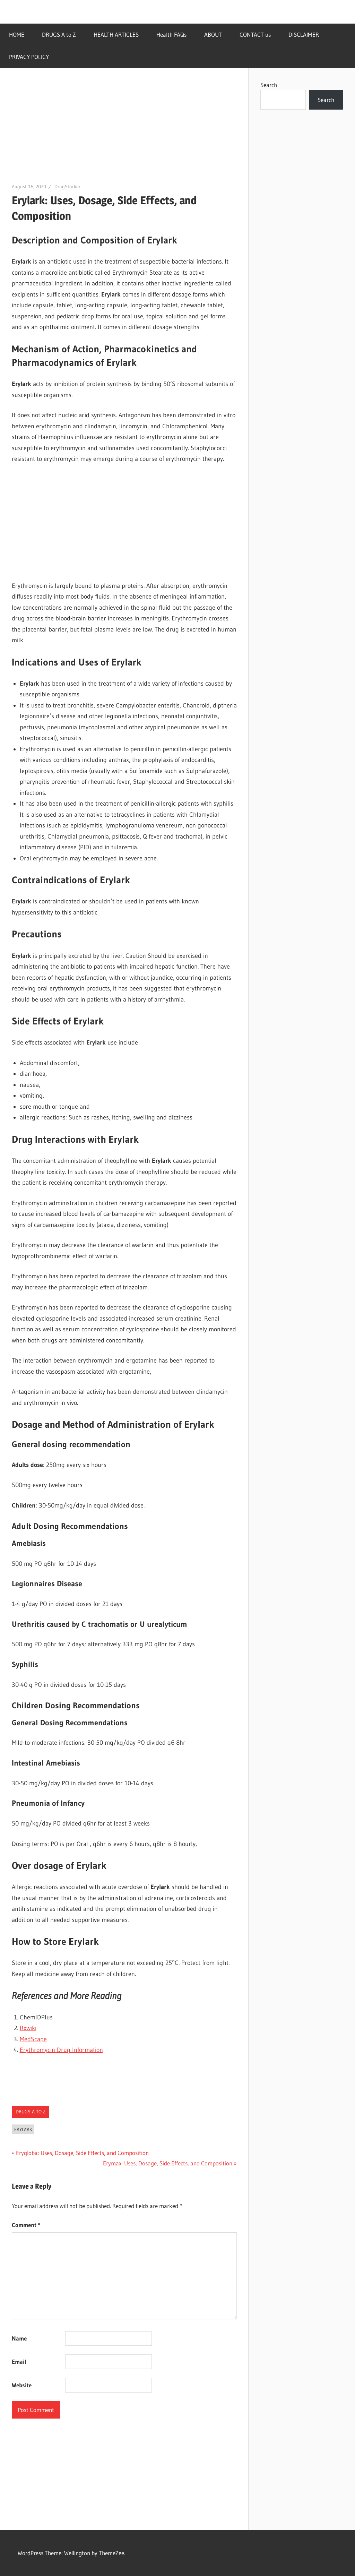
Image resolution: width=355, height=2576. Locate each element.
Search (269, 85)
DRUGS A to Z (59, 35)
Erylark (23, 2129)
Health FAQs (171, 35)
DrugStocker (67, 187)
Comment (26, 2225)
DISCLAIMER (304, 35)
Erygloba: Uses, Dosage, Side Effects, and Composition (82, 2153)
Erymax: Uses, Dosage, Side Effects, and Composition (168, 2163)
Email (19, 2362)
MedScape (33, 2039)
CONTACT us (255, 35)
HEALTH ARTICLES (116, 35)
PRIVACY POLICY (29, 57)
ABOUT (213, 35)
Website (22, 2385)
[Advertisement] (124, 131)
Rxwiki (28, 2028)
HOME (17, 35)
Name (19, 2338)
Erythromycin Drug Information (61, 2050)
